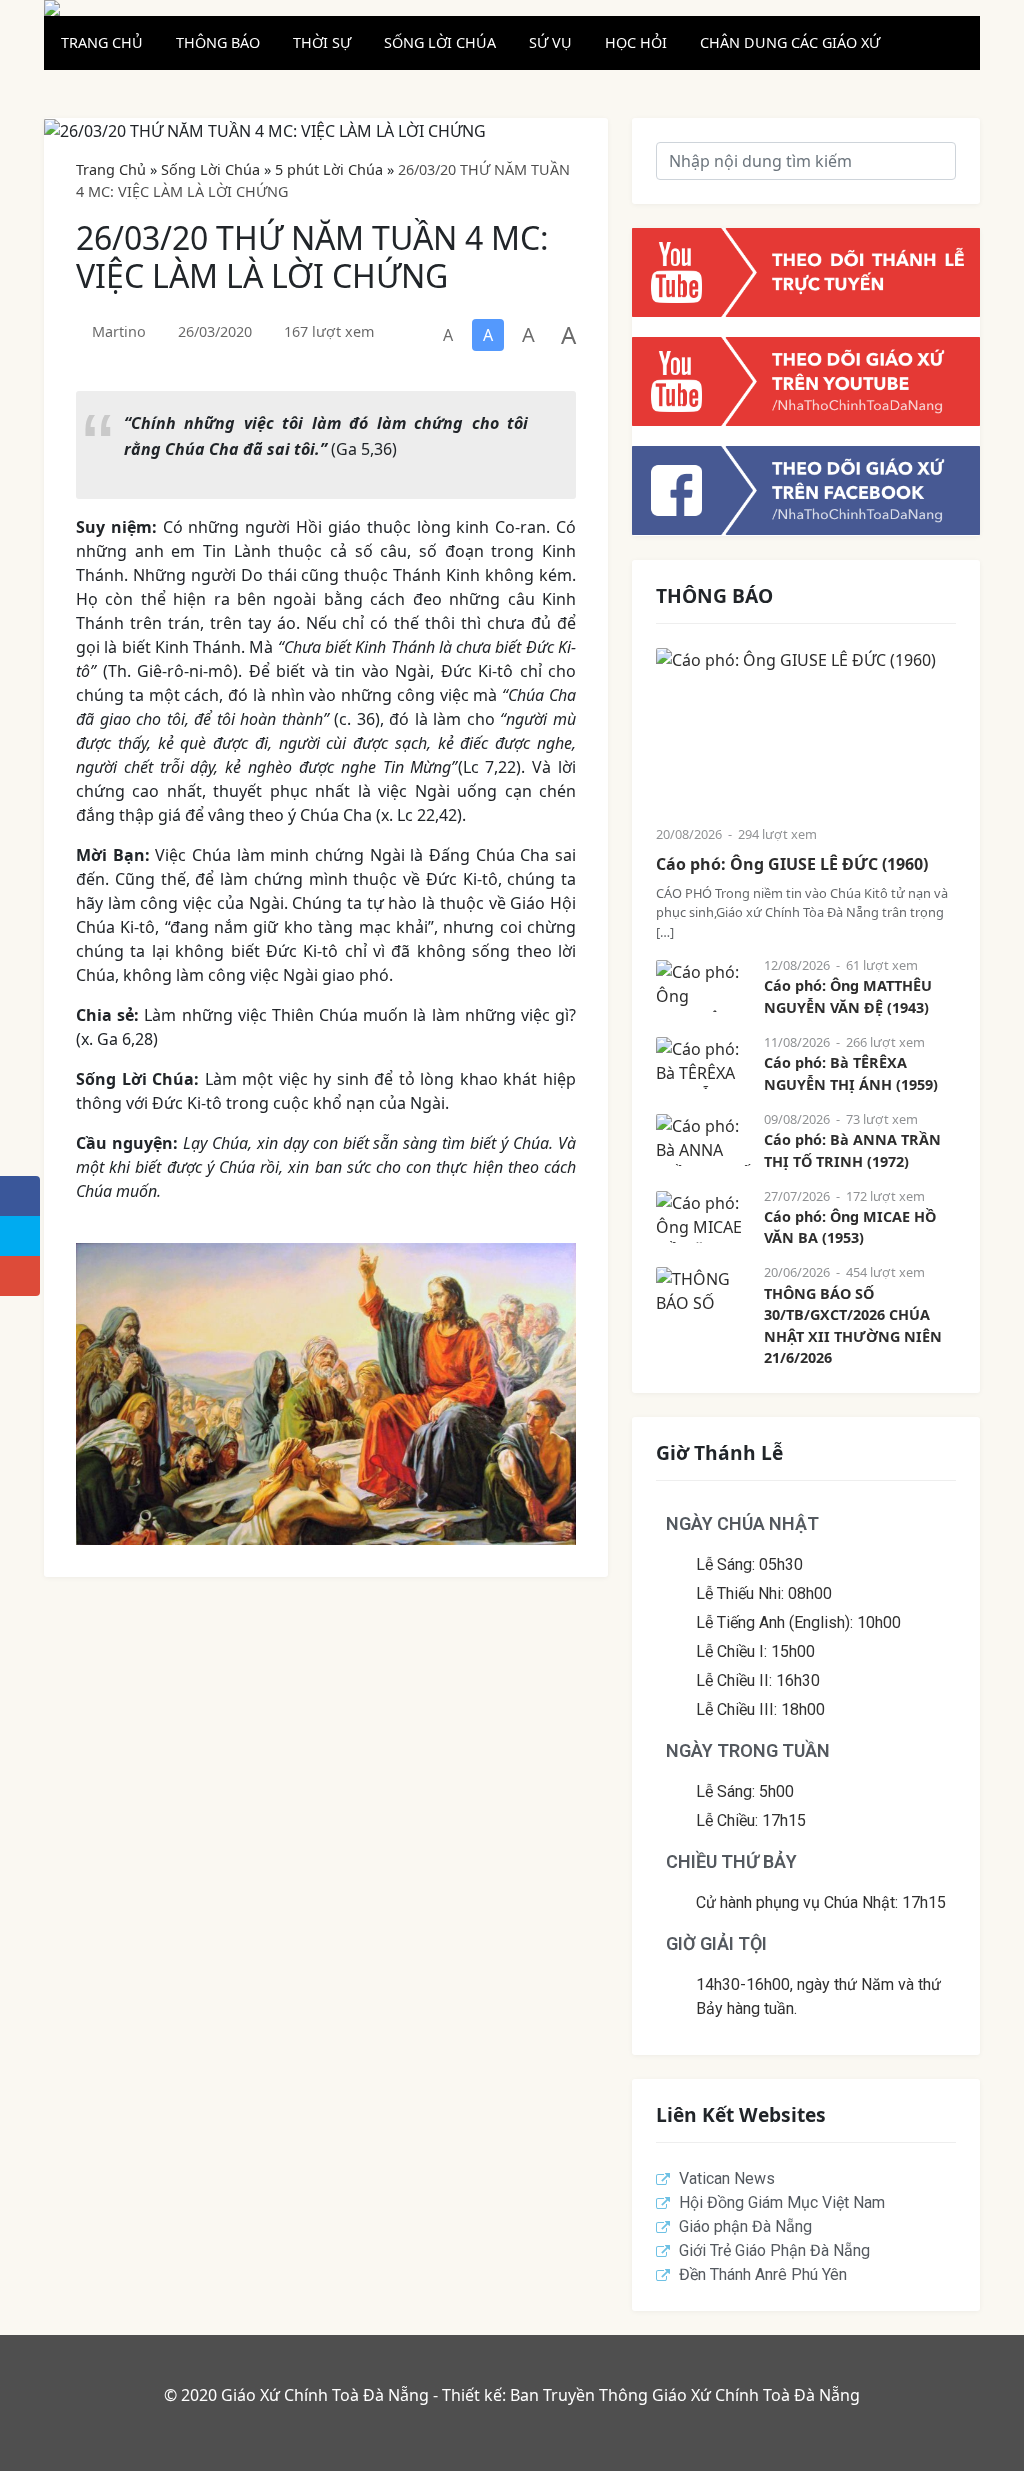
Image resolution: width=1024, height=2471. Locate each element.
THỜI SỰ (322, 42)
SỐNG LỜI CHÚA (440, 42)
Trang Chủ (111, 169)
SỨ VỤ (550, 42)
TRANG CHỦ (102, 42)
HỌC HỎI (636, 42)
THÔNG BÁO (218, 42)
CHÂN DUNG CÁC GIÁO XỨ (790, 42)
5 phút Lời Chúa (329, 169)
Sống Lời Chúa (210, 169)
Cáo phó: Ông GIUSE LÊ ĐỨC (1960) (792, 864)
